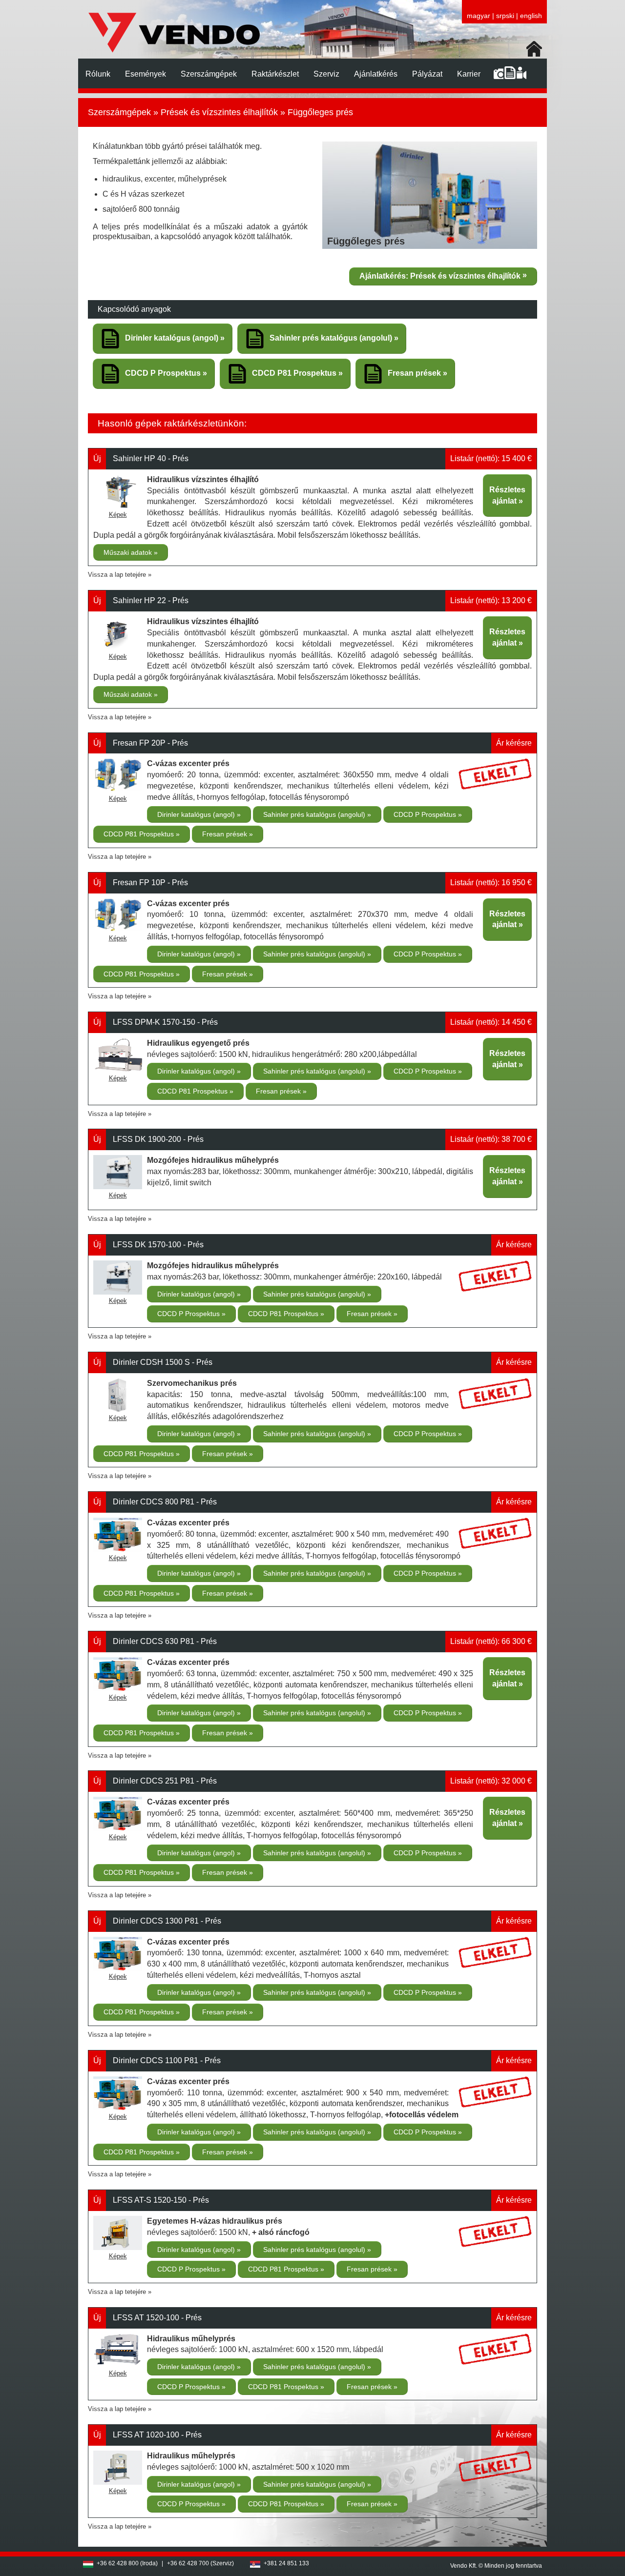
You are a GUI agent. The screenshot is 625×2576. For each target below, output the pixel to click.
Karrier (469, 74)
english (531, 16)
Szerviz (326, 74)
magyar (479, 16)
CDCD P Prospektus (426, 814)
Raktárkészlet (275, 74)
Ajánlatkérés (376, 74)
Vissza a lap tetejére (117, 575)
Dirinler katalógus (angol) (197, 814)
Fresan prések (226, 834)
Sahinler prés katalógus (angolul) (315, 814)
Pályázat (427, 74)
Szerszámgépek (209, 74)
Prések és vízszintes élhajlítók (219, 112)
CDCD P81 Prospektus (140, 834)
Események (146, 74)
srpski (505, 16)
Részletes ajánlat (507, 495)
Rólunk (98, 74)
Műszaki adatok (129, 552)
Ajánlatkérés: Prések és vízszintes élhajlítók (440, 276)
